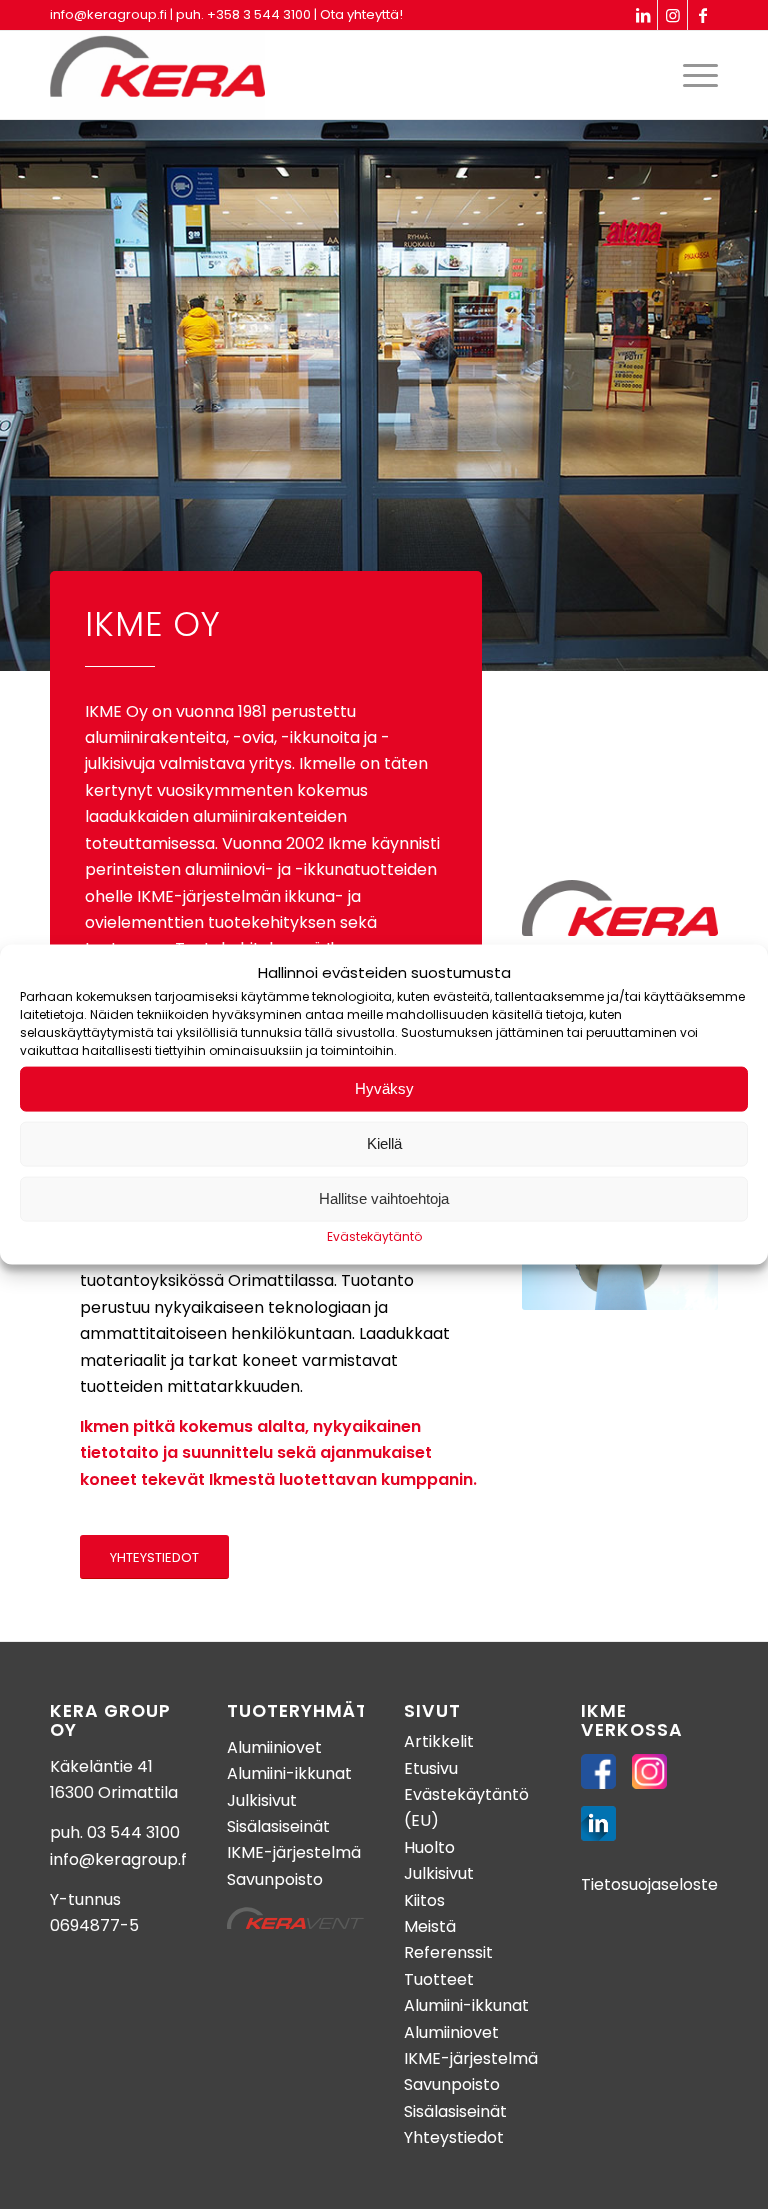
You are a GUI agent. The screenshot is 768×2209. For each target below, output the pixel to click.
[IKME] (157, 75)
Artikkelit (439, 1741)
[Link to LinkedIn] (642, 15)
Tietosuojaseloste (649, 1884)
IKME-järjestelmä (294, 1852)
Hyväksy (384, 1088)
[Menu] (695, 75)
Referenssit (448, 1952)
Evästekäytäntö (374, 1236)
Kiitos (424, 1900)
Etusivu (431, 1768)
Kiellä (384, 1143)
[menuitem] (695, 75)
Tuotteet (439, 1979)
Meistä (430, 1926)
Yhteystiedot (454, 2137)
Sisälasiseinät (278, 1826)
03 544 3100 (133, 1832)
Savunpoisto (275, 1879)
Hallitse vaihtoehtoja (384, 1198)
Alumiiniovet (274, 1747)
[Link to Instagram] (672, 15)
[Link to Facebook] (703, 15)
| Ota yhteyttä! (358, 14)
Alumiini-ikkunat (289, 1773)
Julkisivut (262, 1800)
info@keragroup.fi (108, 14)
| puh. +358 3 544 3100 (240, 14)
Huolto (429, 1847)
